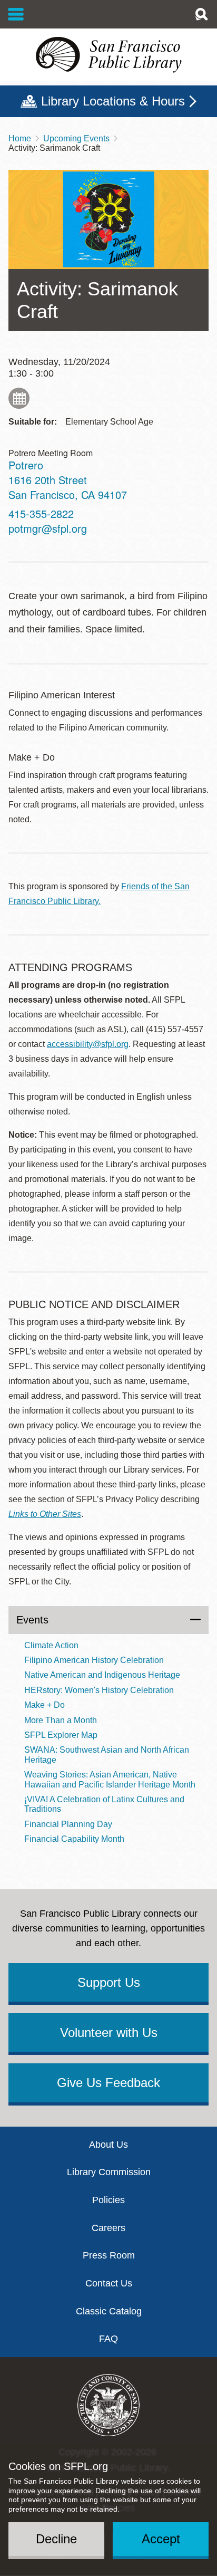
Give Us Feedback (108, 2083)
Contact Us (109, 2283)
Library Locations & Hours (113, 101)
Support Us (109, 1982)
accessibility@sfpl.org (88, 1044)
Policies (108, 2200)
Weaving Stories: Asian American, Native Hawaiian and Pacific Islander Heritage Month (110, 1779)
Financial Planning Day (68, 1824)
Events (32, 1620)
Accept (161, 2539)
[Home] (108, 55)
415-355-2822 (41, 513)
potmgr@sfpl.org (48, 528)
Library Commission (109, 2172)
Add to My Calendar (19, 398)
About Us (108, 2145)
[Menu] (16, 14)
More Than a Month (61, 1720)
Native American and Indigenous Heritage (102, 1675)
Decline (56, 2539)
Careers (108, 2228)
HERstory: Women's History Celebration (99, 1690)
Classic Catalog (109, 2311)
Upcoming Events (76, 138)
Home (20, 138)
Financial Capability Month (74, 1839)
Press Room (109, 2255)
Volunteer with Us (109, 2032)
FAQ (108, 2339)
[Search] (201, 14)
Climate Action (51, 1645)
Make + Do (45, 1705)
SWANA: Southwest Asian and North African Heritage (107, 1755)
